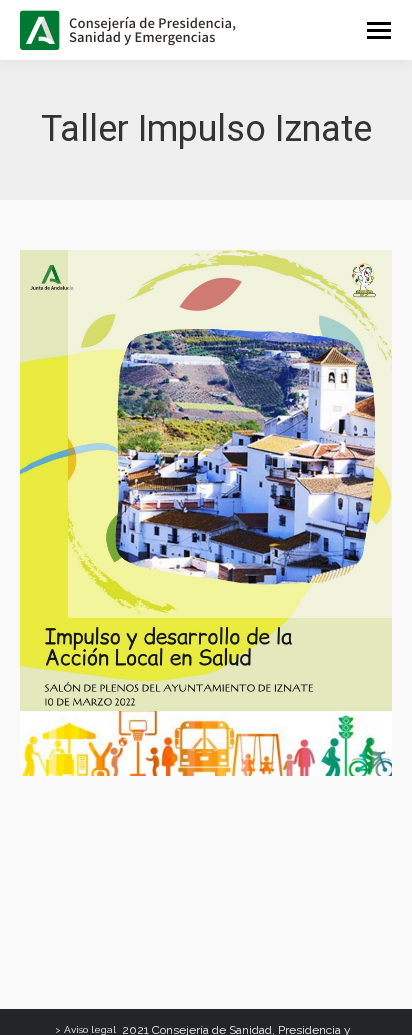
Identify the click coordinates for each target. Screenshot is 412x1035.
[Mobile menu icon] (379, 30)
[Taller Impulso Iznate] (206, 513)
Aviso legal (90, 1029)
